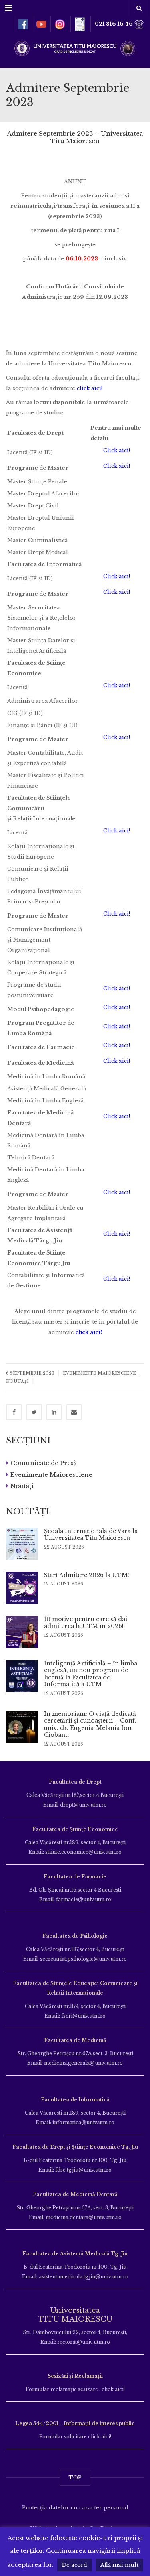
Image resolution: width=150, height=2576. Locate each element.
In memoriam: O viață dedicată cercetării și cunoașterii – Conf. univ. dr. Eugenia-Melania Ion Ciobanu (90, 1724)
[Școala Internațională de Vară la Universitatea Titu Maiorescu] (22, 1544)
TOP (75, 2478)
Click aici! (117, 450)
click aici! (90, 388)
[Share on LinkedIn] (54, 1412)
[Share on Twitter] (34, 1412)
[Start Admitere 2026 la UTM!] (22, 1588)
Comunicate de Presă (44, 1463)
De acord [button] (75, 2565)
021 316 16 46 (114, 24)
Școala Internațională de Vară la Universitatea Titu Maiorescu (91, 1535)
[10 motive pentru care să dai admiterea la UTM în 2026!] (22, 1632)
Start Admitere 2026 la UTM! (87, 1575)
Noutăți (17, 1381)
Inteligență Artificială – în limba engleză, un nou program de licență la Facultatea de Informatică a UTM (91, 1674)
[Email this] (74, 1412)
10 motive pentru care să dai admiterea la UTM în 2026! (86, 1623)
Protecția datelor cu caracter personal (75, 2508)
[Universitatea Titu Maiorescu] (75, 48)
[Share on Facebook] (14, 1412)
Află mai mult (119, 2565)
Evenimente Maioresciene (99, 1373)
